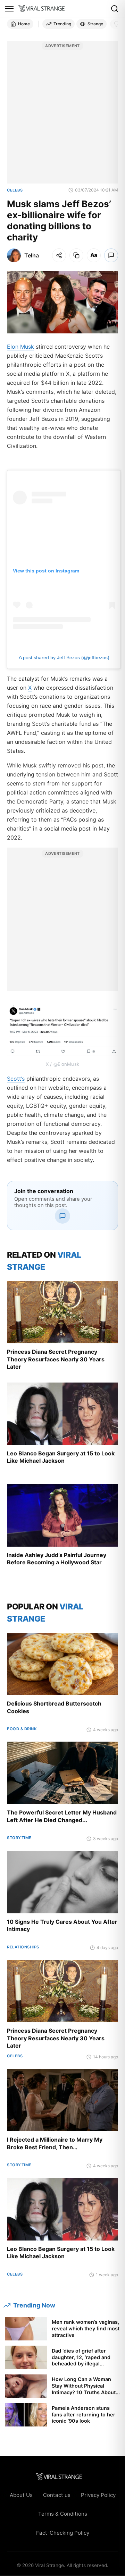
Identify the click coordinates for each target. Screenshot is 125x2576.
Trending (62, 24)
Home (24, 24)
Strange (95, 24)
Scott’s (16, 1079)
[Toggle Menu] (9, 9)
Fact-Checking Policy (63, 2533)
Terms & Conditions (63, 2514)
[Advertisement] (62, 116)
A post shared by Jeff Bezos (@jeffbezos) (64, 657)
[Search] (115, 9)
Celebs (15, 190)
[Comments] (111, 255)
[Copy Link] (76, 255)
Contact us (57, 2495)
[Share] (59, 255)
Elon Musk (20, 347)
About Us (21, 2495)
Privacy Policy (98, 2495)
